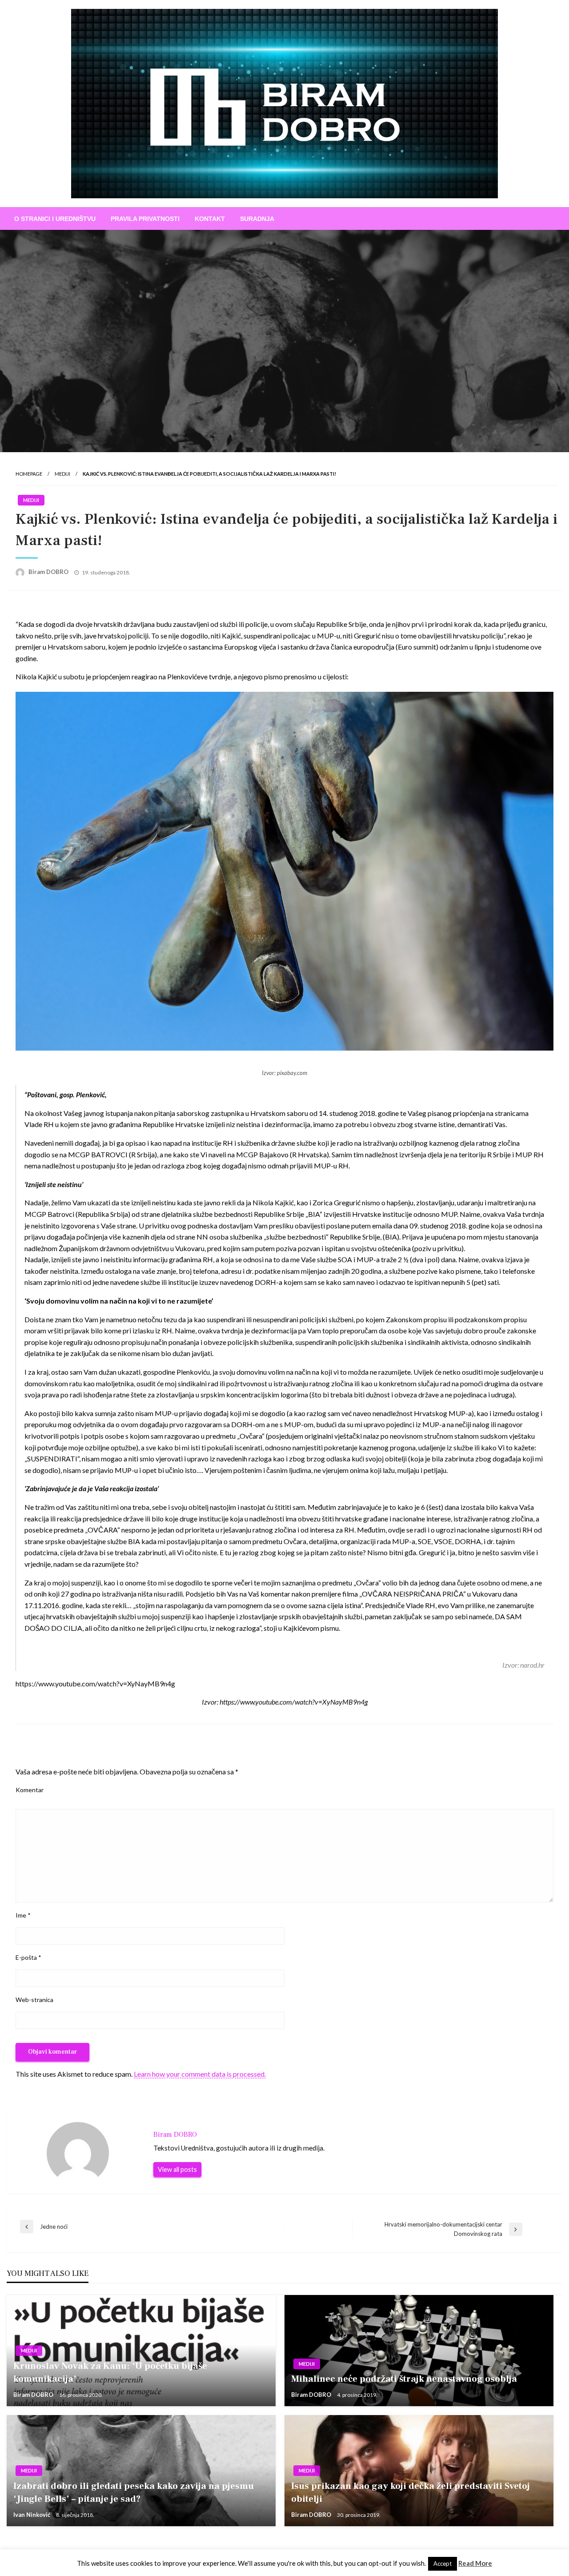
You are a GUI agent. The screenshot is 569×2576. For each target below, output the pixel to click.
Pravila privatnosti (145, 219)
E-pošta (28, 1957)
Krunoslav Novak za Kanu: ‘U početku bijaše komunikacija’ (110, 2372)
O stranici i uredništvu (55, 219)
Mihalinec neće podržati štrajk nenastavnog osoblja (404, 2379)
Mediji (62, 474)
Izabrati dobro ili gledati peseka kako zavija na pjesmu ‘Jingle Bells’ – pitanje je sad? (134, 2492)
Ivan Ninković (32, 2515)
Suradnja (257, 219)
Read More (475, 2563)
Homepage (29, 474)
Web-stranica (34, 2000)
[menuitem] (55, 219)
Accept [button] (443, 2564)
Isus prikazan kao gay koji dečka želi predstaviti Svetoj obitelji (411, 2492)
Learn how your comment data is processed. (200, 2074)
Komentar (30, 1790)
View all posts (177, 2169)
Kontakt (210, 219)
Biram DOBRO (49, 572)
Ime (23, 1915)
